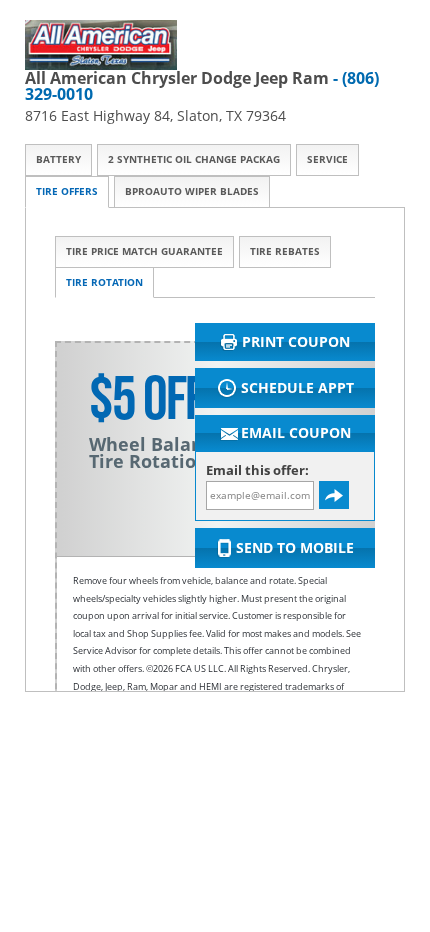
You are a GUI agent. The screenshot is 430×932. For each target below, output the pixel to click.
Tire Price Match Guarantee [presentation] (144, 251)
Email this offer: (257, 470)
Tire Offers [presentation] (67, 191)
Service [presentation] (327, 159)
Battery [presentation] (58, 159)
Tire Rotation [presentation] (104, 282)
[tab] (58, 160)
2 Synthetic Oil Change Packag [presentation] (194, 159)
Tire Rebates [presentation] (285, 251)
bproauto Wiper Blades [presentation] (192, 191)
